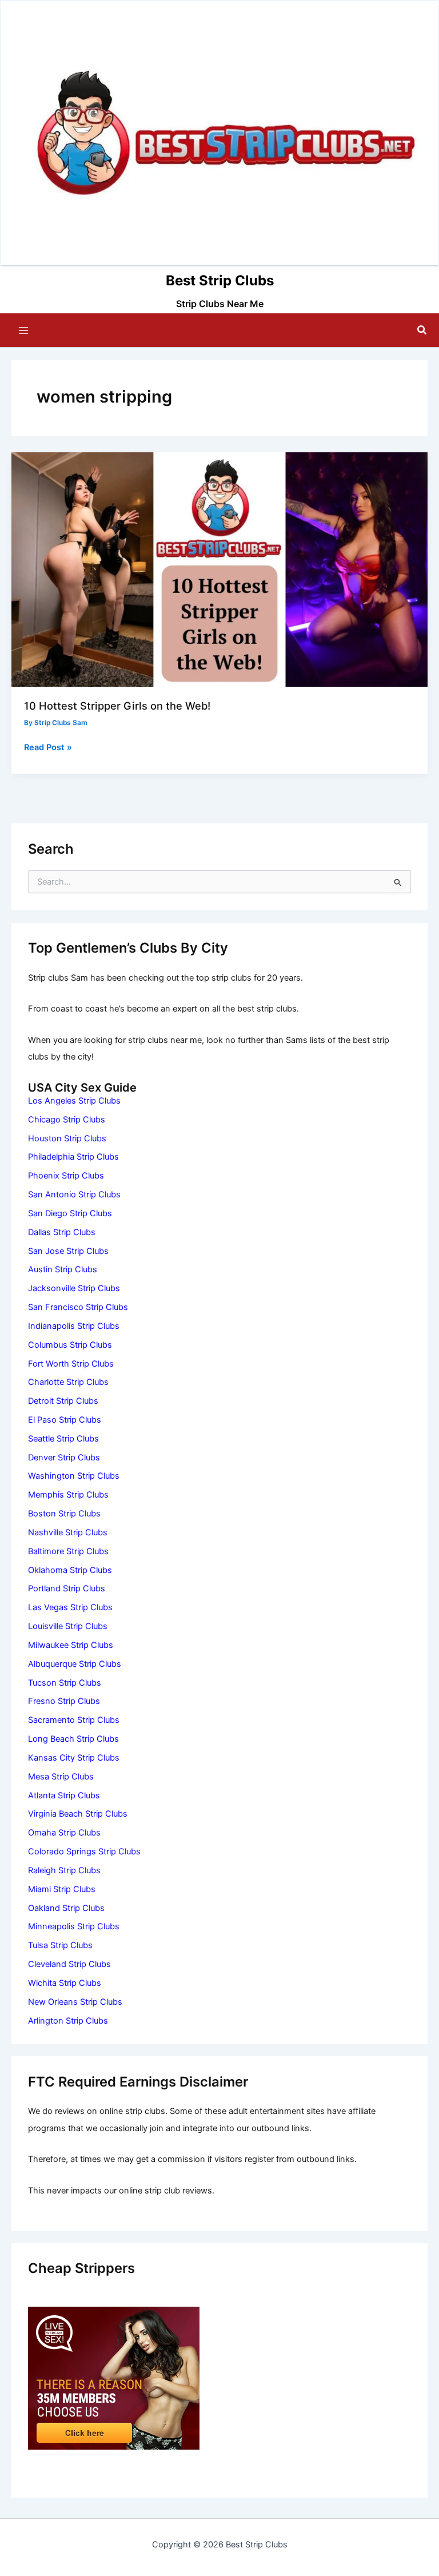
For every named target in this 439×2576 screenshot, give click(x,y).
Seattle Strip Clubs (63, 1439)
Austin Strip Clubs (63, 1269)
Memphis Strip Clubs (68, 1495)
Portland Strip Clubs (67, 1588)
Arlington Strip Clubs (68, 2021)
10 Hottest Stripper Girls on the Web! (117, 706)
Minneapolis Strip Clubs (74, 1926)
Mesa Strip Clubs (61, 1777)
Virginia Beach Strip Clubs (78, 1814)
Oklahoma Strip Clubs (70, 1570)
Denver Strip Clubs (64, 1458)
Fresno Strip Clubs (64, 1701)
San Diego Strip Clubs (70, 1213)
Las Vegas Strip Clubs (70, 1607)
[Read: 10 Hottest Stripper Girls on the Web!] (219, 569)
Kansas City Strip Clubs (74, 1758)
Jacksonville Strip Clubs (74, 1288)
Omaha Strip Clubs (64, 1833)
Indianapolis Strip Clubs (74, 1326)
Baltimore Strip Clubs (68, 1551)
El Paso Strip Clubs (65, 1420)
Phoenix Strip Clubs (66, 1176)
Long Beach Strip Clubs (73, 1739)
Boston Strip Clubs (64, 1514)
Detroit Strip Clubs (63, 1401)
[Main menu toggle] (23, 331)
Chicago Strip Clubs (67, 1120)
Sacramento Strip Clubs (74, 1720)
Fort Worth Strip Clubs (71, 1364)
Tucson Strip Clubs (65, 1683)
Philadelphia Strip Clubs (73, 1157)
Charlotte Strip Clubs (68, 1382)
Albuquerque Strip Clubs (75, 1664)
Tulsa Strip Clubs (60, 1945)
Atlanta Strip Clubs (64, 1795)
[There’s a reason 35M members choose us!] (114, 2378)
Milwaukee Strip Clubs (71, 1645)
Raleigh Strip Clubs (64, 1870)
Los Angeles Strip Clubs (74, 1101)
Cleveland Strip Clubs (69, 1964)
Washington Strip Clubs (74, 1476)
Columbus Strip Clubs (70, 1345)
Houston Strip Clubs (67, 1138)
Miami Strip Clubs (62, 1889)
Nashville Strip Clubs (68, 1532)
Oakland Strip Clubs (66, 1908)
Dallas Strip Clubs (62, 1232)
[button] (422, 330)
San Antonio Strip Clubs (74, 1195)
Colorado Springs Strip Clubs (84, 1852)
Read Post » (48, 748)
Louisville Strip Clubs (68, 1626)
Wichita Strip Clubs (65, 1983)
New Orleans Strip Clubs (75, 2002)
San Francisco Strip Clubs (78, 1307)
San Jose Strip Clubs (68, 1251)
